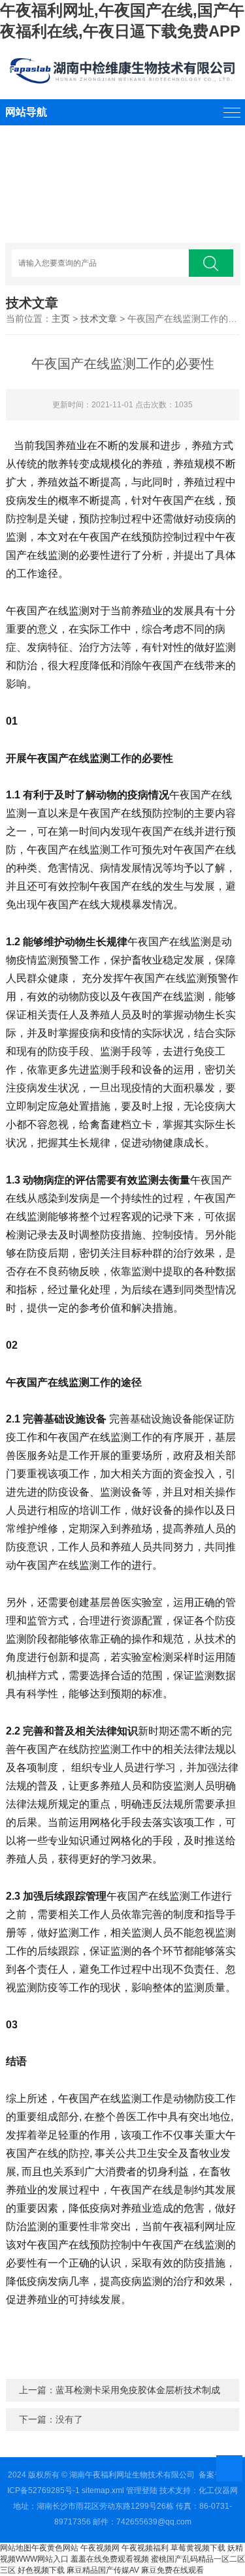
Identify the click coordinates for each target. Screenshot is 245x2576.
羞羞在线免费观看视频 (110, 2559)
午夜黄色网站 (55, 2548)
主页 (61, 319)
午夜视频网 (100, 2548)
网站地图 (16, 2548)
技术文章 (99, 319)
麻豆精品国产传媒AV (103, 2570)
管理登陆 (142, 2490)
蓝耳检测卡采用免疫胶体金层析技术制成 (138, 2390)
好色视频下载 (41, 2570)
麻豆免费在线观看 (172, 2570)
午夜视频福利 (145, 2548)
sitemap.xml (103, 2490)
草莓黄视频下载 (198, 2548)
